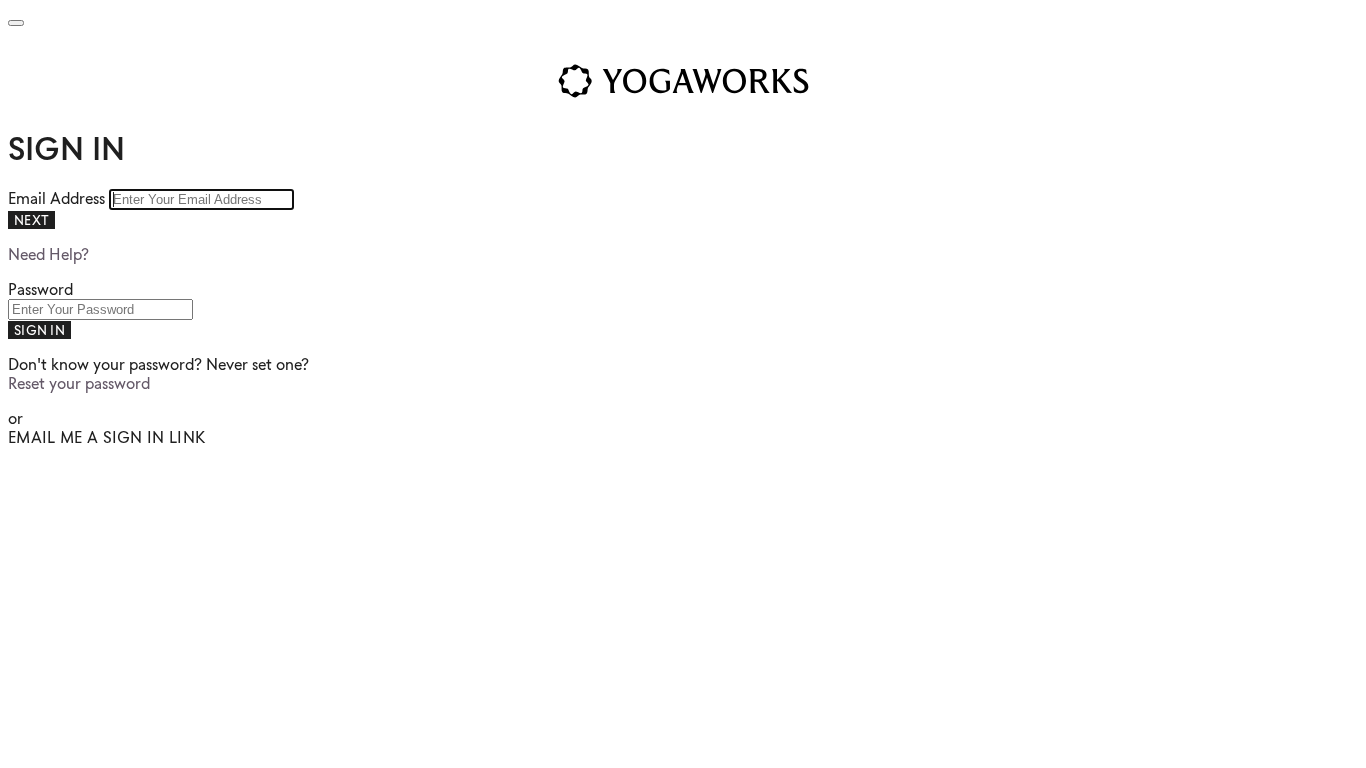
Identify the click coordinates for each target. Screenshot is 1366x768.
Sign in (39, 330)
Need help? (48, 254)
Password (40, 289)
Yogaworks (683, 81)
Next (31, 220)
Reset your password (79, 383)
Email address (58, 198)
